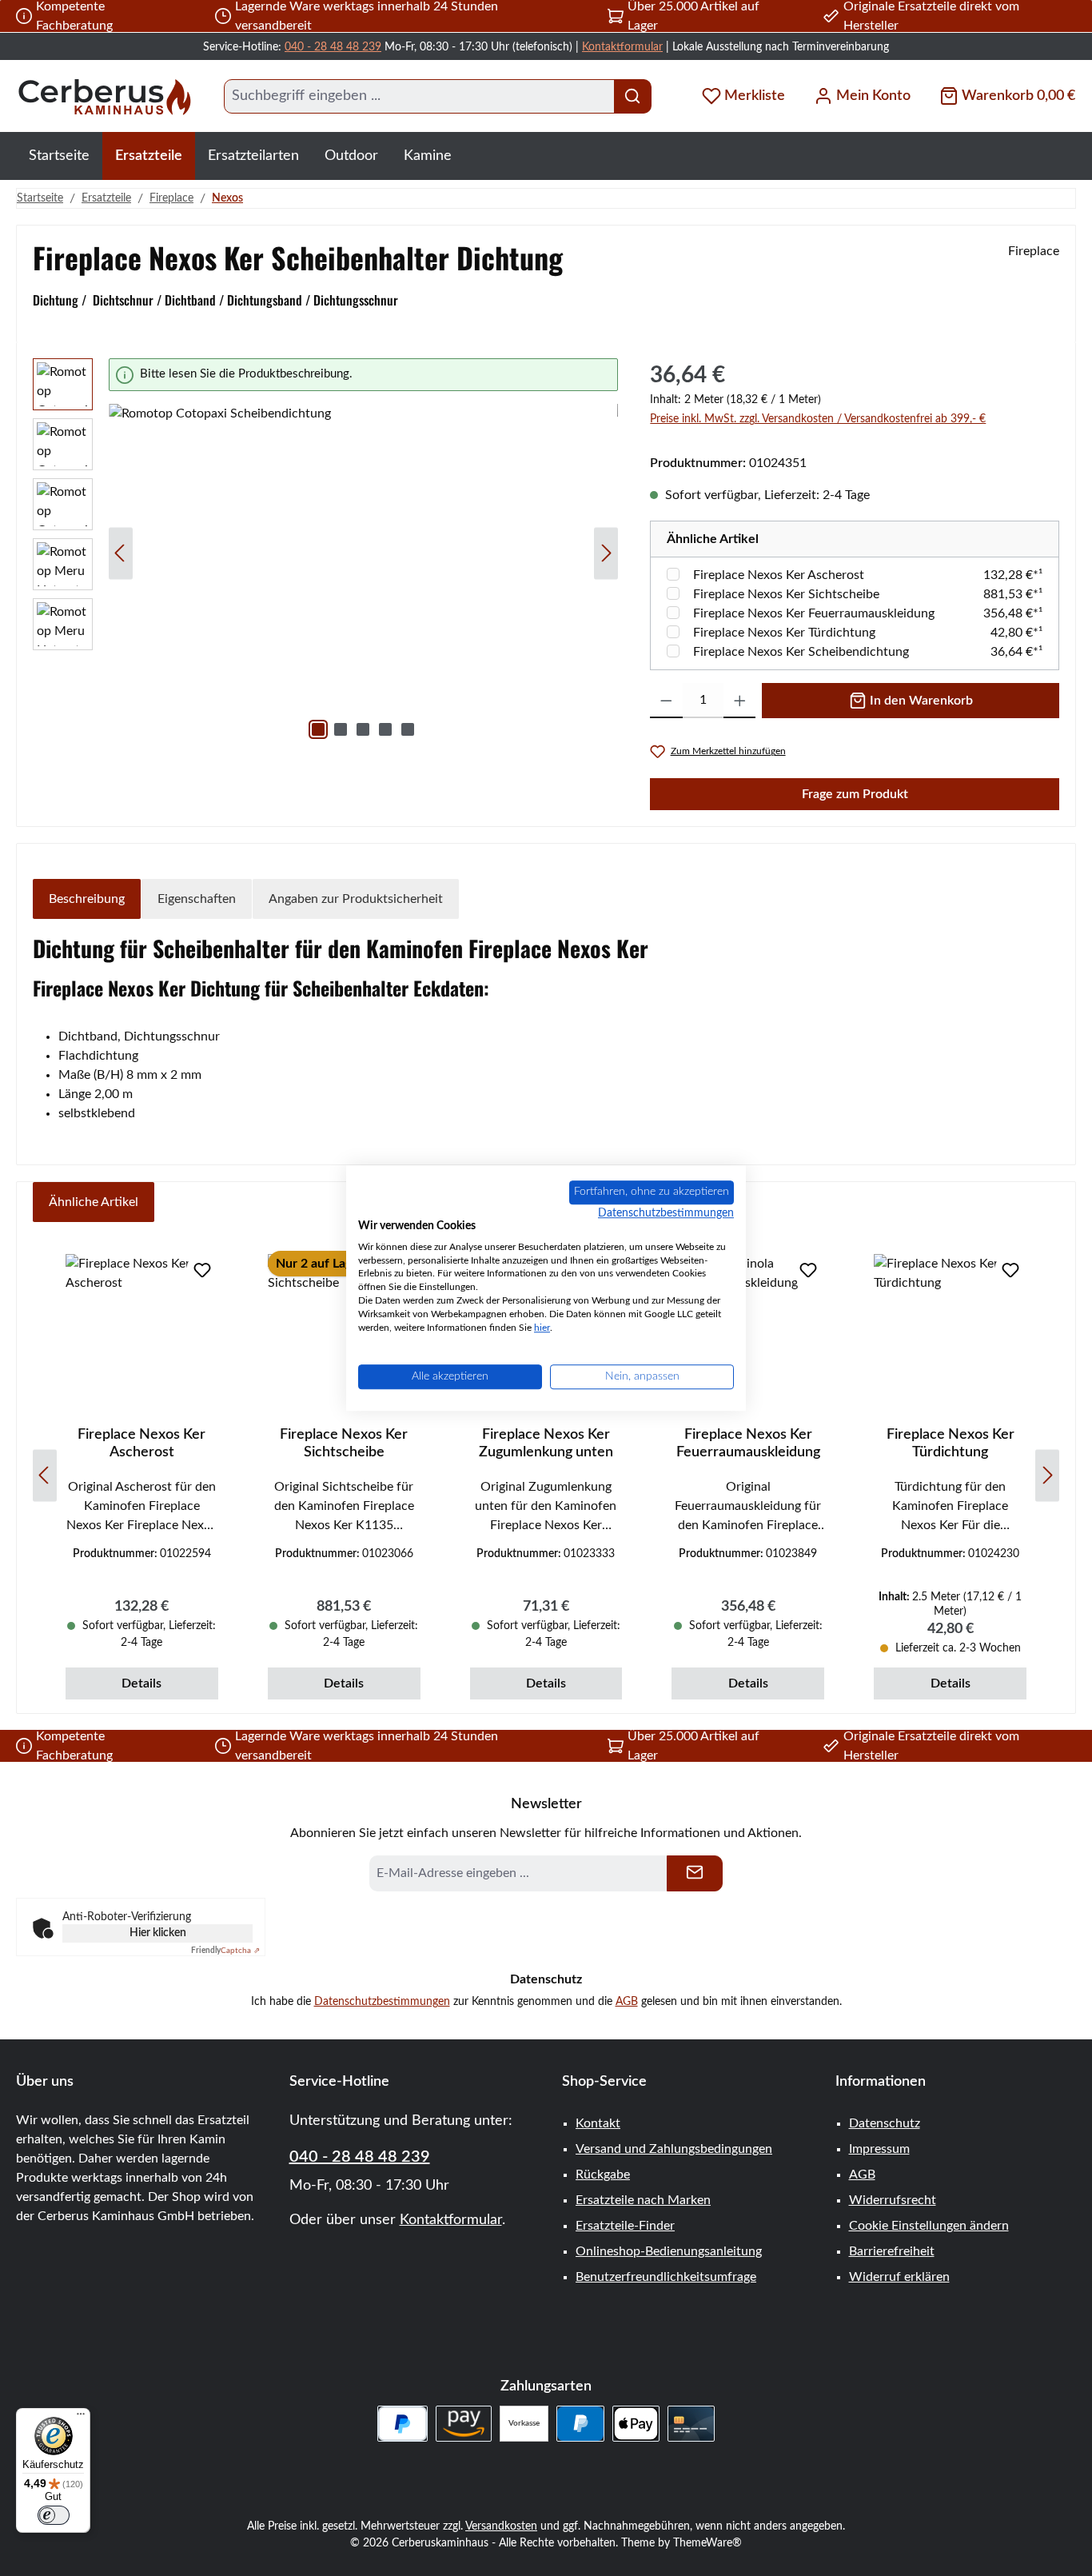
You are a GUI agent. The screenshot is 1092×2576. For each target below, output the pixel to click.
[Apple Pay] (636, 2424)
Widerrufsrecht (893, 2200)
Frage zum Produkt (855, 794)
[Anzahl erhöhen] (740, 701)
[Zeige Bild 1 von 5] (318, 729)
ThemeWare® (707, 2543)
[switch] (54, 2515)
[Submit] (695, 1873)
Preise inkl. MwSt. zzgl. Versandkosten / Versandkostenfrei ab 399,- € (818, 419)
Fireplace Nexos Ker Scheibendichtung (801, 652)
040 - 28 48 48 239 (333, 47)
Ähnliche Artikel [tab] (94, 1202)
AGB (627, 2002)
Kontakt (598, 2123)
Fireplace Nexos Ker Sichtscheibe (786, 594)
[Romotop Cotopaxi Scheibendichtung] (363, 576)
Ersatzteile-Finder (625, 2226)
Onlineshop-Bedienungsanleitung (669, 2251)
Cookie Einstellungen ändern (929, 2226)
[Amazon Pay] (464, 2424)
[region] (325, 553)
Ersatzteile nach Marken (643, 2200)
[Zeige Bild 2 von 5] (341, 729)
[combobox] (419, 96)
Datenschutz (885, 2123)
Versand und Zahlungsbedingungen (674, 2149)
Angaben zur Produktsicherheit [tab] (356, 899)
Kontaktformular (622, 47)
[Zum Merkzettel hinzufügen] (202, 1270)
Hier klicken (158, 1933)
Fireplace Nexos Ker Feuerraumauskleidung (814, 613)
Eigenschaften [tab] (197, 899)
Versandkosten (501, 2526)
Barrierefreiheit (892, 2251)
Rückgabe (603, 2175)
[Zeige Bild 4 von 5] (385, 729)
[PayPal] (580, 2424)
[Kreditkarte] (691, 2424)
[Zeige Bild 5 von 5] (408, 729)
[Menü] (81, 2418)
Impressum (879, 2149)
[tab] (87, 899)
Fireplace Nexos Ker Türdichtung (784, 633)
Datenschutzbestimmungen (382, 2002)
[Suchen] (633, 96)
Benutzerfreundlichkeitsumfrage (666, 2277)
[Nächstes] (606, 553)
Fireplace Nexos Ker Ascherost (779, 575)
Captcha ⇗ (225, 1951)
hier (542, 1328)
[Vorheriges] (121, 553)
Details (141, 1683)
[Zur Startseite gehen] (104, 96)
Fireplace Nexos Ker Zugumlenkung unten (546, 1444)
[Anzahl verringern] (666, 701)
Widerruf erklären (899, 2277)
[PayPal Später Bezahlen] (403, 2424)
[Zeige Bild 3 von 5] (363, 729)
